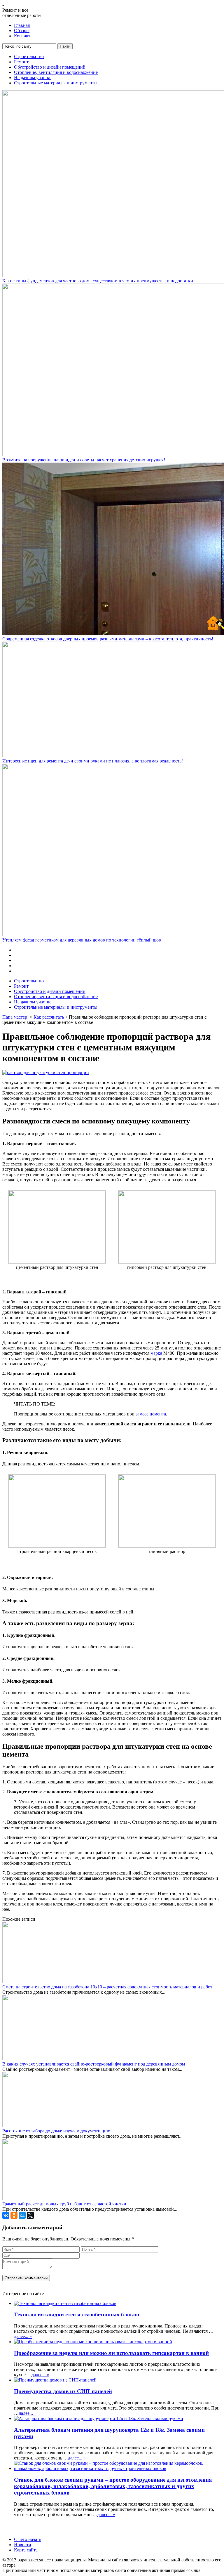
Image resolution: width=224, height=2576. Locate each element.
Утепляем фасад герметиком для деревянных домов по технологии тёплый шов (82, 940)
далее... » (23, 2336)
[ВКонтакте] (6, 2215)
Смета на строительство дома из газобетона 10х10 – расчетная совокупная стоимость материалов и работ (107, 1987)
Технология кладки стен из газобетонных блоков (77, 2314)
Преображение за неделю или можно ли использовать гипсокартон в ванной (111, 2353)
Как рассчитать (49, 1017)
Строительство (29, 57)
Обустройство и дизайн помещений (50, 67)
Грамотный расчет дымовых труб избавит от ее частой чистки (64, 2204)
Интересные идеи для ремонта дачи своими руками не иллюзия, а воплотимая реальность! (93, 761)
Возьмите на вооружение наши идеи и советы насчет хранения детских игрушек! (84, 460)
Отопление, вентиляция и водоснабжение (56, 72)
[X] (30, 2215)
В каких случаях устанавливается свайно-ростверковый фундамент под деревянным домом (94, 2064)
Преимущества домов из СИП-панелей (63, 2391)
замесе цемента (151, 1414)
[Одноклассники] (14, 2215)
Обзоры (22, 31)
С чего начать (28, 2539)
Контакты (24, 36)
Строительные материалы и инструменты (56, 83)
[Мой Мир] (22, 2215)
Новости (23, 2545)
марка (156, 1353)
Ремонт (21, 62)
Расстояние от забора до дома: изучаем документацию (56, 2131)
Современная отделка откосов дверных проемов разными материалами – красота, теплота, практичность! (108, 639)
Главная (22, 25)
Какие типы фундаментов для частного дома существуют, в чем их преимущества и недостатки (98, 281)
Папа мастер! (15, 1017)
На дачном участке (33, 78)
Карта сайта (26, 2550)
